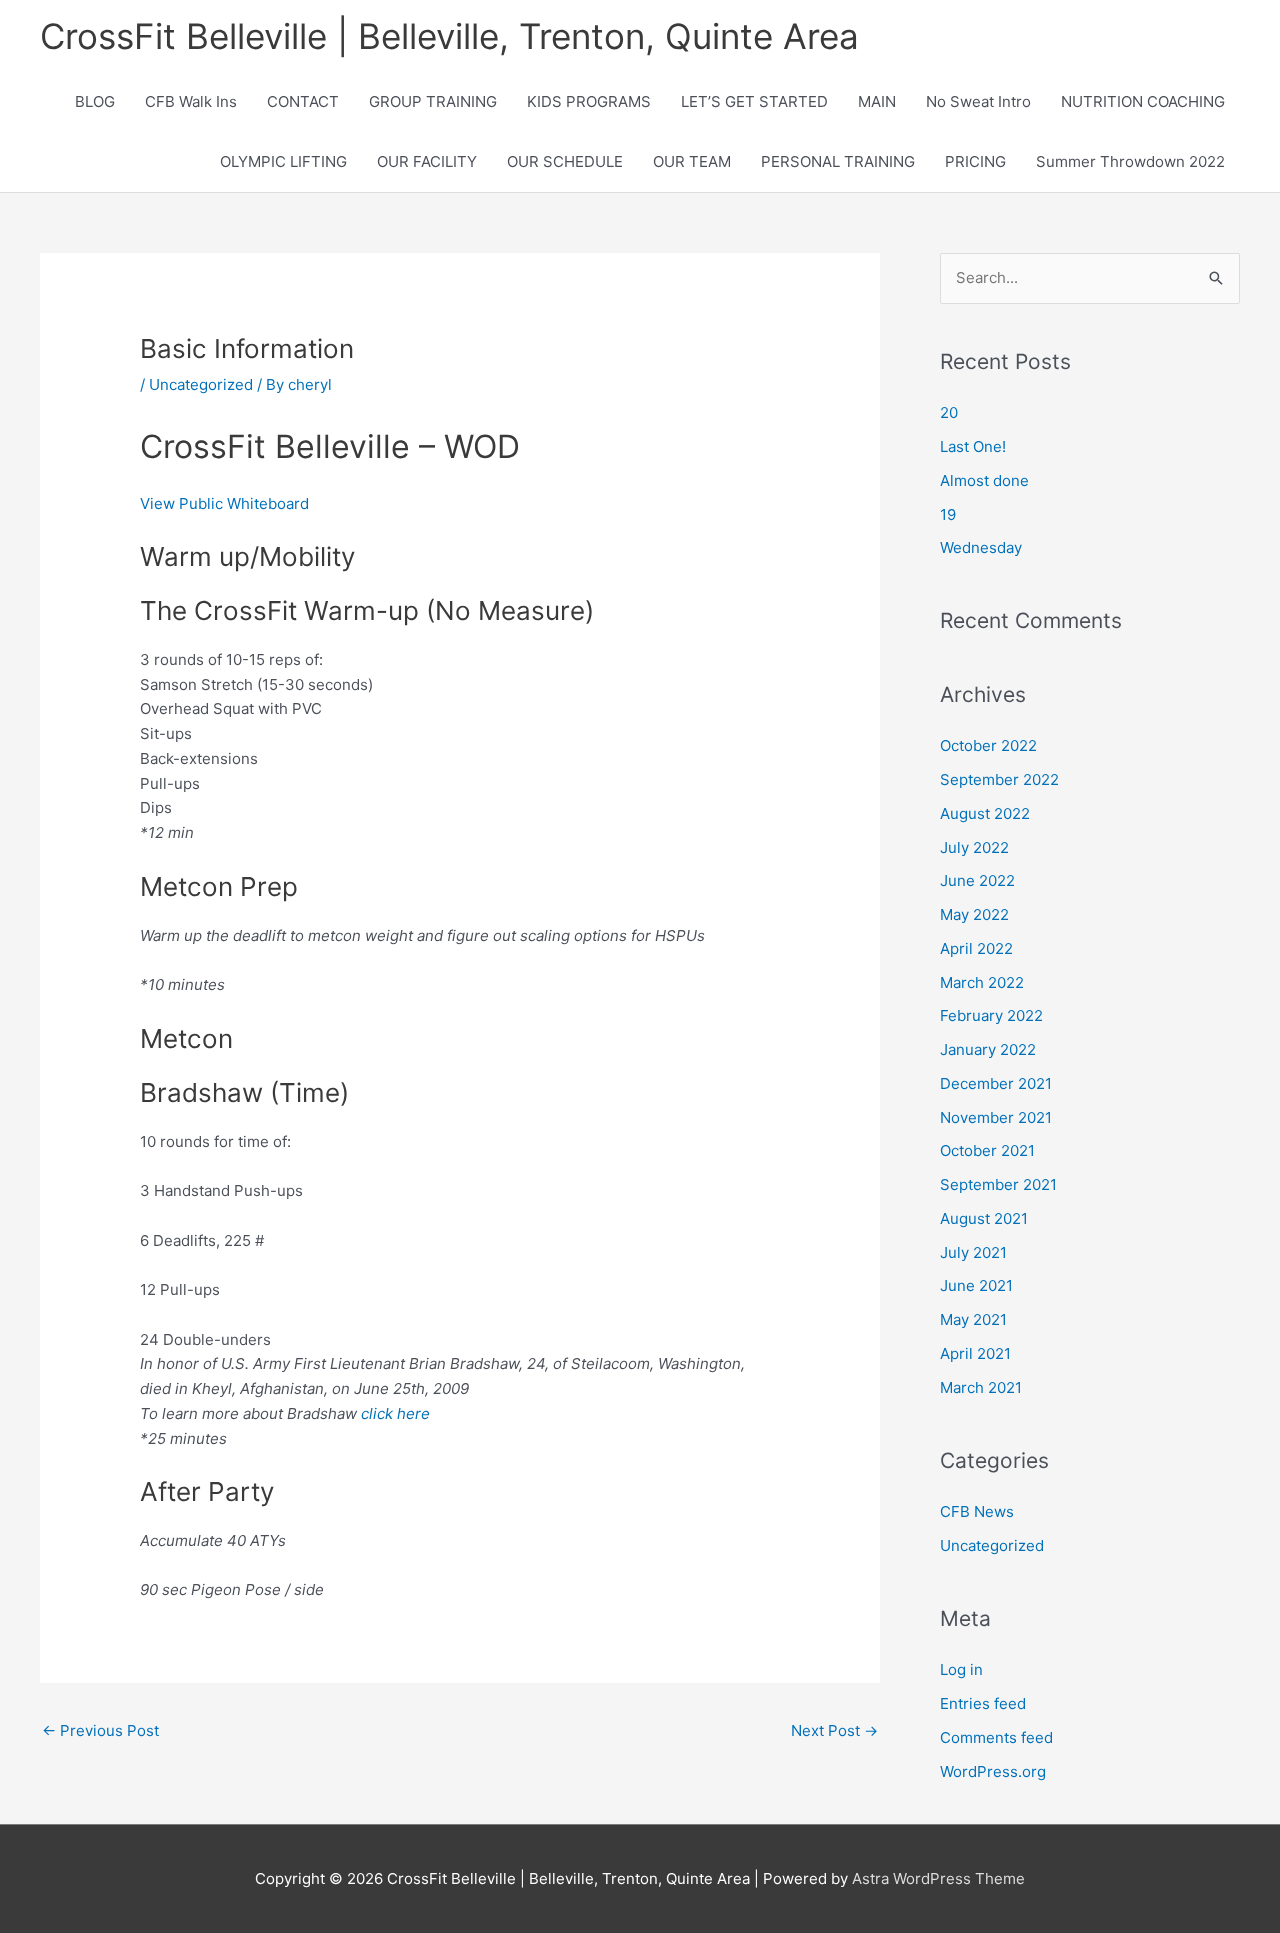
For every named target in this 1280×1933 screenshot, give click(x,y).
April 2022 (976, 948)
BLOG (95, 101)
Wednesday (981, 547)
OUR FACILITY (427, 161)
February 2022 (991, 1015)
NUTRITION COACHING (1143, 101)
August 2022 (985, 813)
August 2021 (984, 1218)
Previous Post (100, 1730)
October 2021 (987, 1150)
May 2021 (973, 1319)
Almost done (984, 480)
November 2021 (996, 1117)
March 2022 (982, 982)
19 (948, 514)
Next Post (834, 1730)
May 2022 (974, 914)
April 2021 (975, 1353)
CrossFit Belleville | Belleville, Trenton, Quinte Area (449, 36)
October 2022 (988, 745)
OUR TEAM (692, 161)
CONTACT (303, 101)
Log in (961, 1669)
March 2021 (981, 1387)
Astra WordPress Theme (938, 1878)
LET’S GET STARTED (754, 101)
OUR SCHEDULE (565, 161)
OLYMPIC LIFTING (283, 161)
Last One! (973, 446)
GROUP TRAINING (433, 101)
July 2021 (973, 1252)
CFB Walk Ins (191, 101)
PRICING (975, 161)
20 (949, 412)
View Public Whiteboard (224, 503)
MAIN (877, 101)
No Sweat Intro (978, 101)
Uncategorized (201, 384)
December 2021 (996, 1083)
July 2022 (974, 847)
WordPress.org (993, 1771)
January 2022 (988, 1049)
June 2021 (976, 1285)
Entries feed (983, 1703)
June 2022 (977, 880)
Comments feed (996, 1737)
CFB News (977, 1511)
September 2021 (998, 1184)
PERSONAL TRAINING (838, 161)
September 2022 (999, 779)
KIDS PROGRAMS (589, 101)
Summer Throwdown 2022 (1130, 161)
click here (395, 1413)
